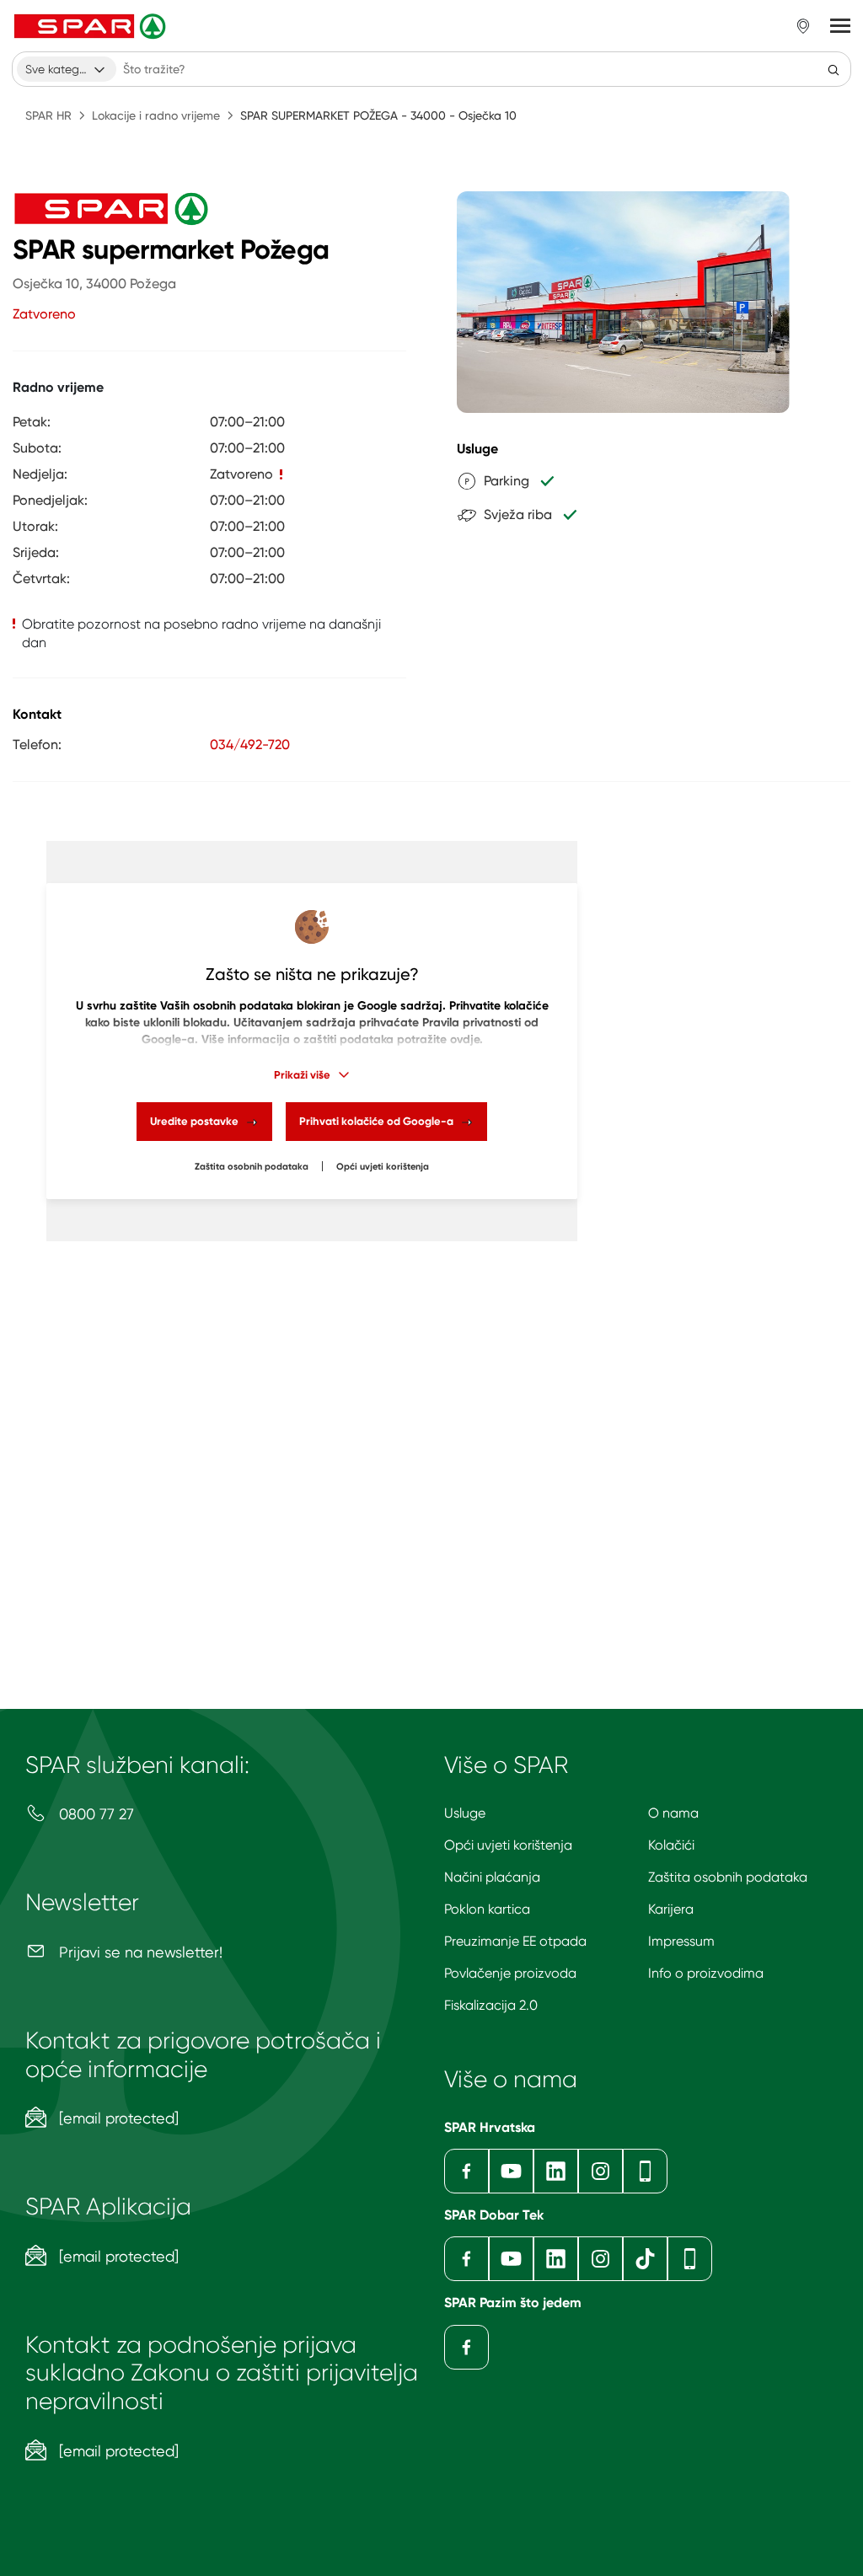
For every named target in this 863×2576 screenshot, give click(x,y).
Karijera (671, 1909)
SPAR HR (48, 115)
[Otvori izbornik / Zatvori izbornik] (840, 26)
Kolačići (671, 1845)
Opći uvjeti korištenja (383, 1167)
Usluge (465, 1813)
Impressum (681, 1941)
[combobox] (67, 69)
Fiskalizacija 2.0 (491, 2005)
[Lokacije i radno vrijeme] (803, 26)
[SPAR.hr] (92, 26)
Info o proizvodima (706, 1973)
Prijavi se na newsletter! (139, 1952)
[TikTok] (645, 2259)
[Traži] (834, 69)
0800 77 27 (94, 1814)
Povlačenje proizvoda (510, 1973)
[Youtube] (511, 2171)
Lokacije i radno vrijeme (156, 115)
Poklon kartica (487, 1909)
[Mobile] (645, 2171)
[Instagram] (600, 2171)
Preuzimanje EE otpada (515, 1941)
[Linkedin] (556, 2171)
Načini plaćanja (492, 1877)
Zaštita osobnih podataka (252, 1167)
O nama (673, 1813)
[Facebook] (466, 2171)
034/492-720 (250, 744)
